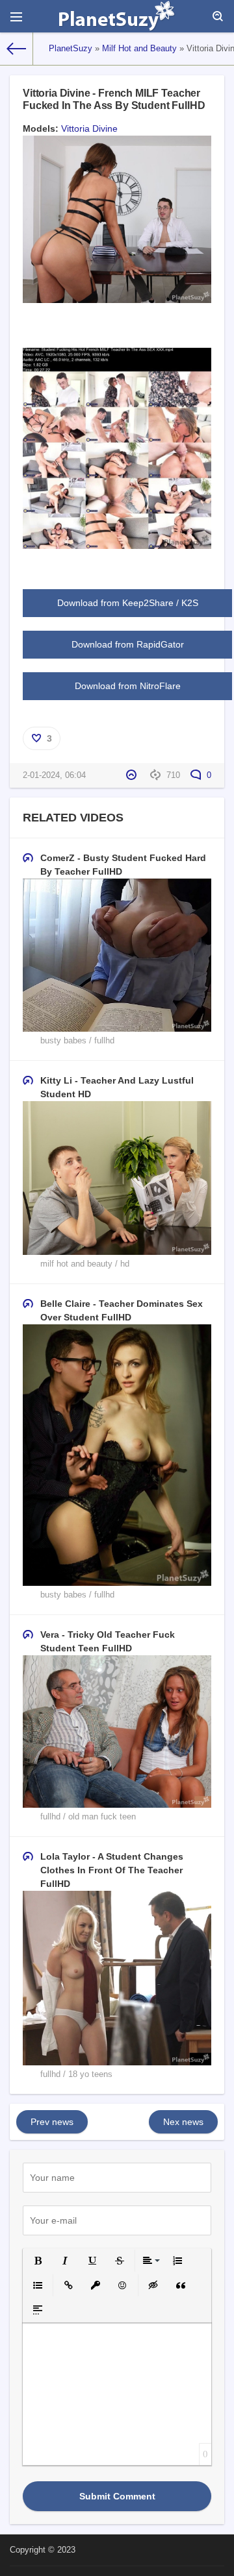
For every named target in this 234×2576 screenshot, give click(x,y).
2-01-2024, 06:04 (54, 775)
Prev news (52, 2122)
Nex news (183, 2122)
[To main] (17, 49)
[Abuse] (133, 775)
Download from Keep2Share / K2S (128, 603)
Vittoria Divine (89, 128)
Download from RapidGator (128, 644)
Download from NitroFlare (128, 686)
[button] (38, 2261)
